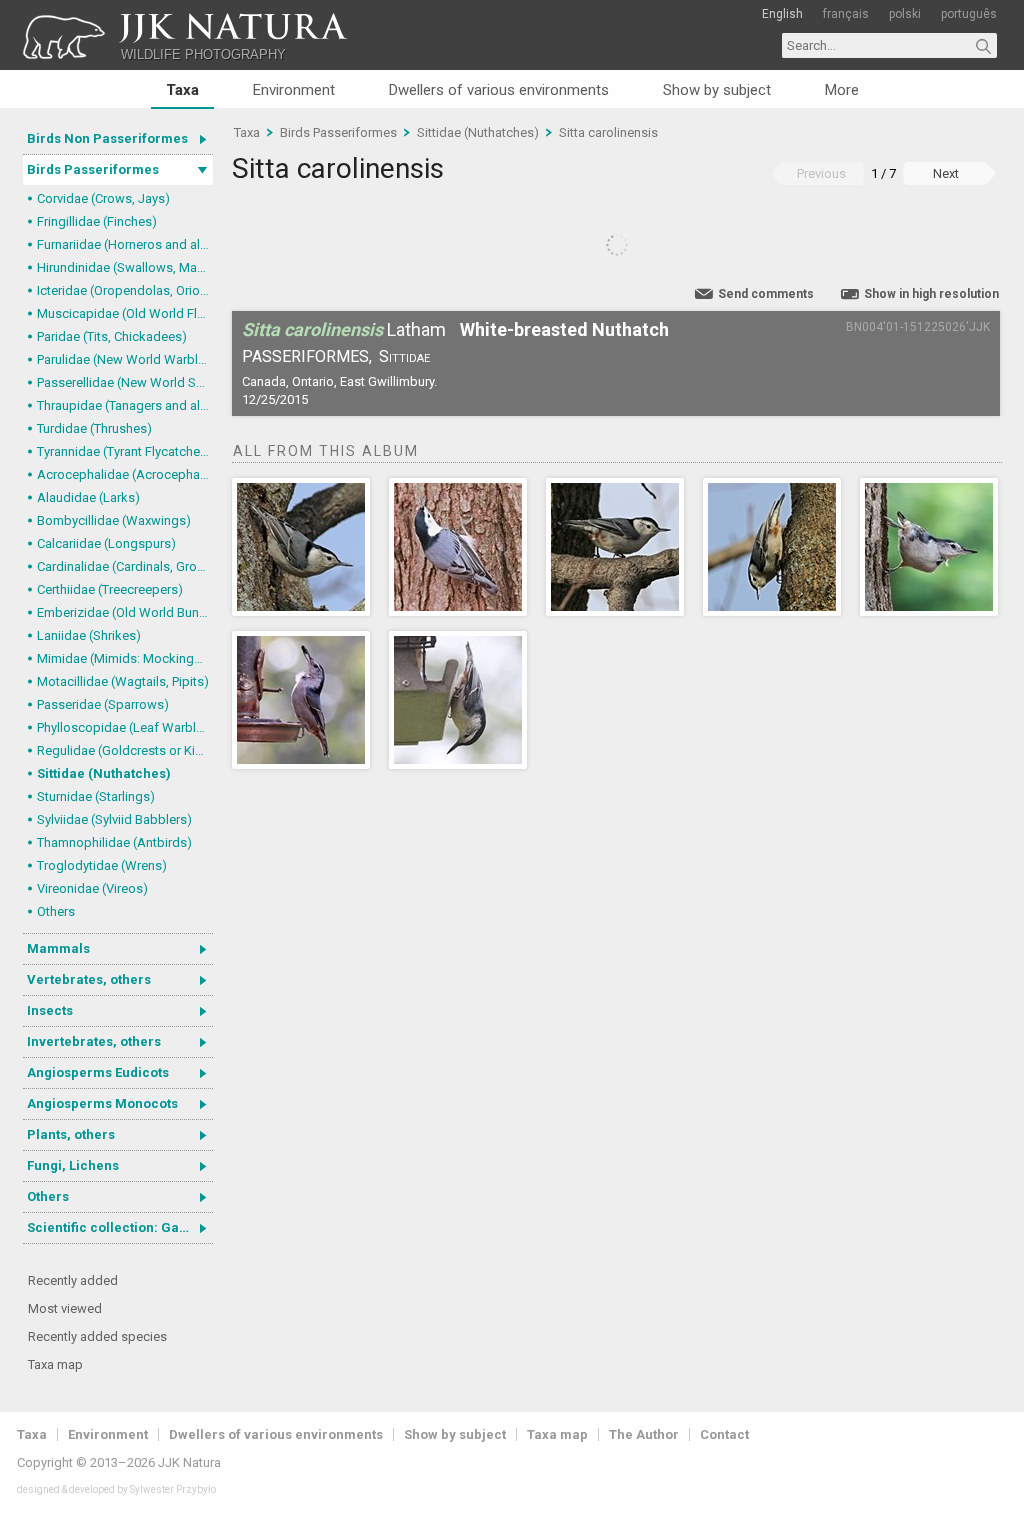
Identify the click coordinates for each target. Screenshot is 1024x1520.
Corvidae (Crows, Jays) (103, 198)
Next (946, 173)
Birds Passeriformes (93, 169)
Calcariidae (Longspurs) (106, 543)
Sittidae (404, 356)
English (782, 14)
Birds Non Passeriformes (107, 138)
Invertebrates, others (94, 1041)
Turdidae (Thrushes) (94, 428)
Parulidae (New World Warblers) (125, 359)
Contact (724, 1434)
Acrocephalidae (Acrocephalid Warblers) (125, 474)
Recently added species (97, 1336)
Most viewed (65, 1308)
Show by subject (717, 90)
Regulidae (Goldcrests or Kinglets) (125, 750)
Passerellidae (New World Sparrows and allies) (125, 382)
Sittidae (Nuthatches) (104, 773)
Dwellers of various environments (499, 90)
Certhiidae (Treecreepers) (110, 589)
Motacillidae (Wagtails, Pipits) (123, 681)
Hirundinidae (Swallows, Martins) (125, 267)
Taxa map (55, 1364)
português (969, 14)
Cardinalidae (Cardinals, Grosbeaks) (125, 566)
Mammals (58, 948)
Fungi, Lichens (73, 1165)
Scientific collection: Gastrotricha (120, 1227)
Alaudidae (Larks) (88, 497)
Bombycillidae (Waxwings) (114, 520)
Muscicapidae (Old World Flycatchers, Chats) (125, 313)
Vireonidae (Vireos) (92, 888)
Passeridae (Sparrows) (103, 704)
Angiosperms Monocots (102, 1103)
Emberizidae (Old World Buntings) (125, 612)
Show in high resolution (931, 294)
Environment (294, 90)
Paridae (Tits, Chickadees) (112, 336)
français (846, 14)
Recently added (73, 1280)
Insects (50, 1010)
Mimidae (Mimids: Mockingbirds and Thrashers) (125, 658)
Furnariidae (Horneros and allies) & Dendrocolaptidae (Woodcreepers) (125, 244)
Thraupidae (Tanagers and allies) (125, 405)
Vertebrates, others (89, 979)
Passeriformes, (307, 356)
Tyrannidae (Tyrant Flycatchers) (125, 451)
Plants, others (71, 1134)
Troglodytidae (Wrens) (102, 865)
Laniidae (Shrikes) (89, 635)
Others (56, 911)
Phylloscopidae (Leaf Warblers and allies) (125, 727)
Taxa (182, 90)
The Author (644, 1434)
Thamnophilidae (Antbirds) (114, 842)
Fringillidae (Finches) (97, 221)
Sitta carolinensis (608, 132)
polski (905, 14)
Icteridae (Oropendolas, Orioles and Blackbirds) (125, 290)
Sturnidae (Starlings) (96, 796)
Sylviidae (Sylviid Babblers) (114, 819)
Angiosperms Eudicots (98, 1072)
